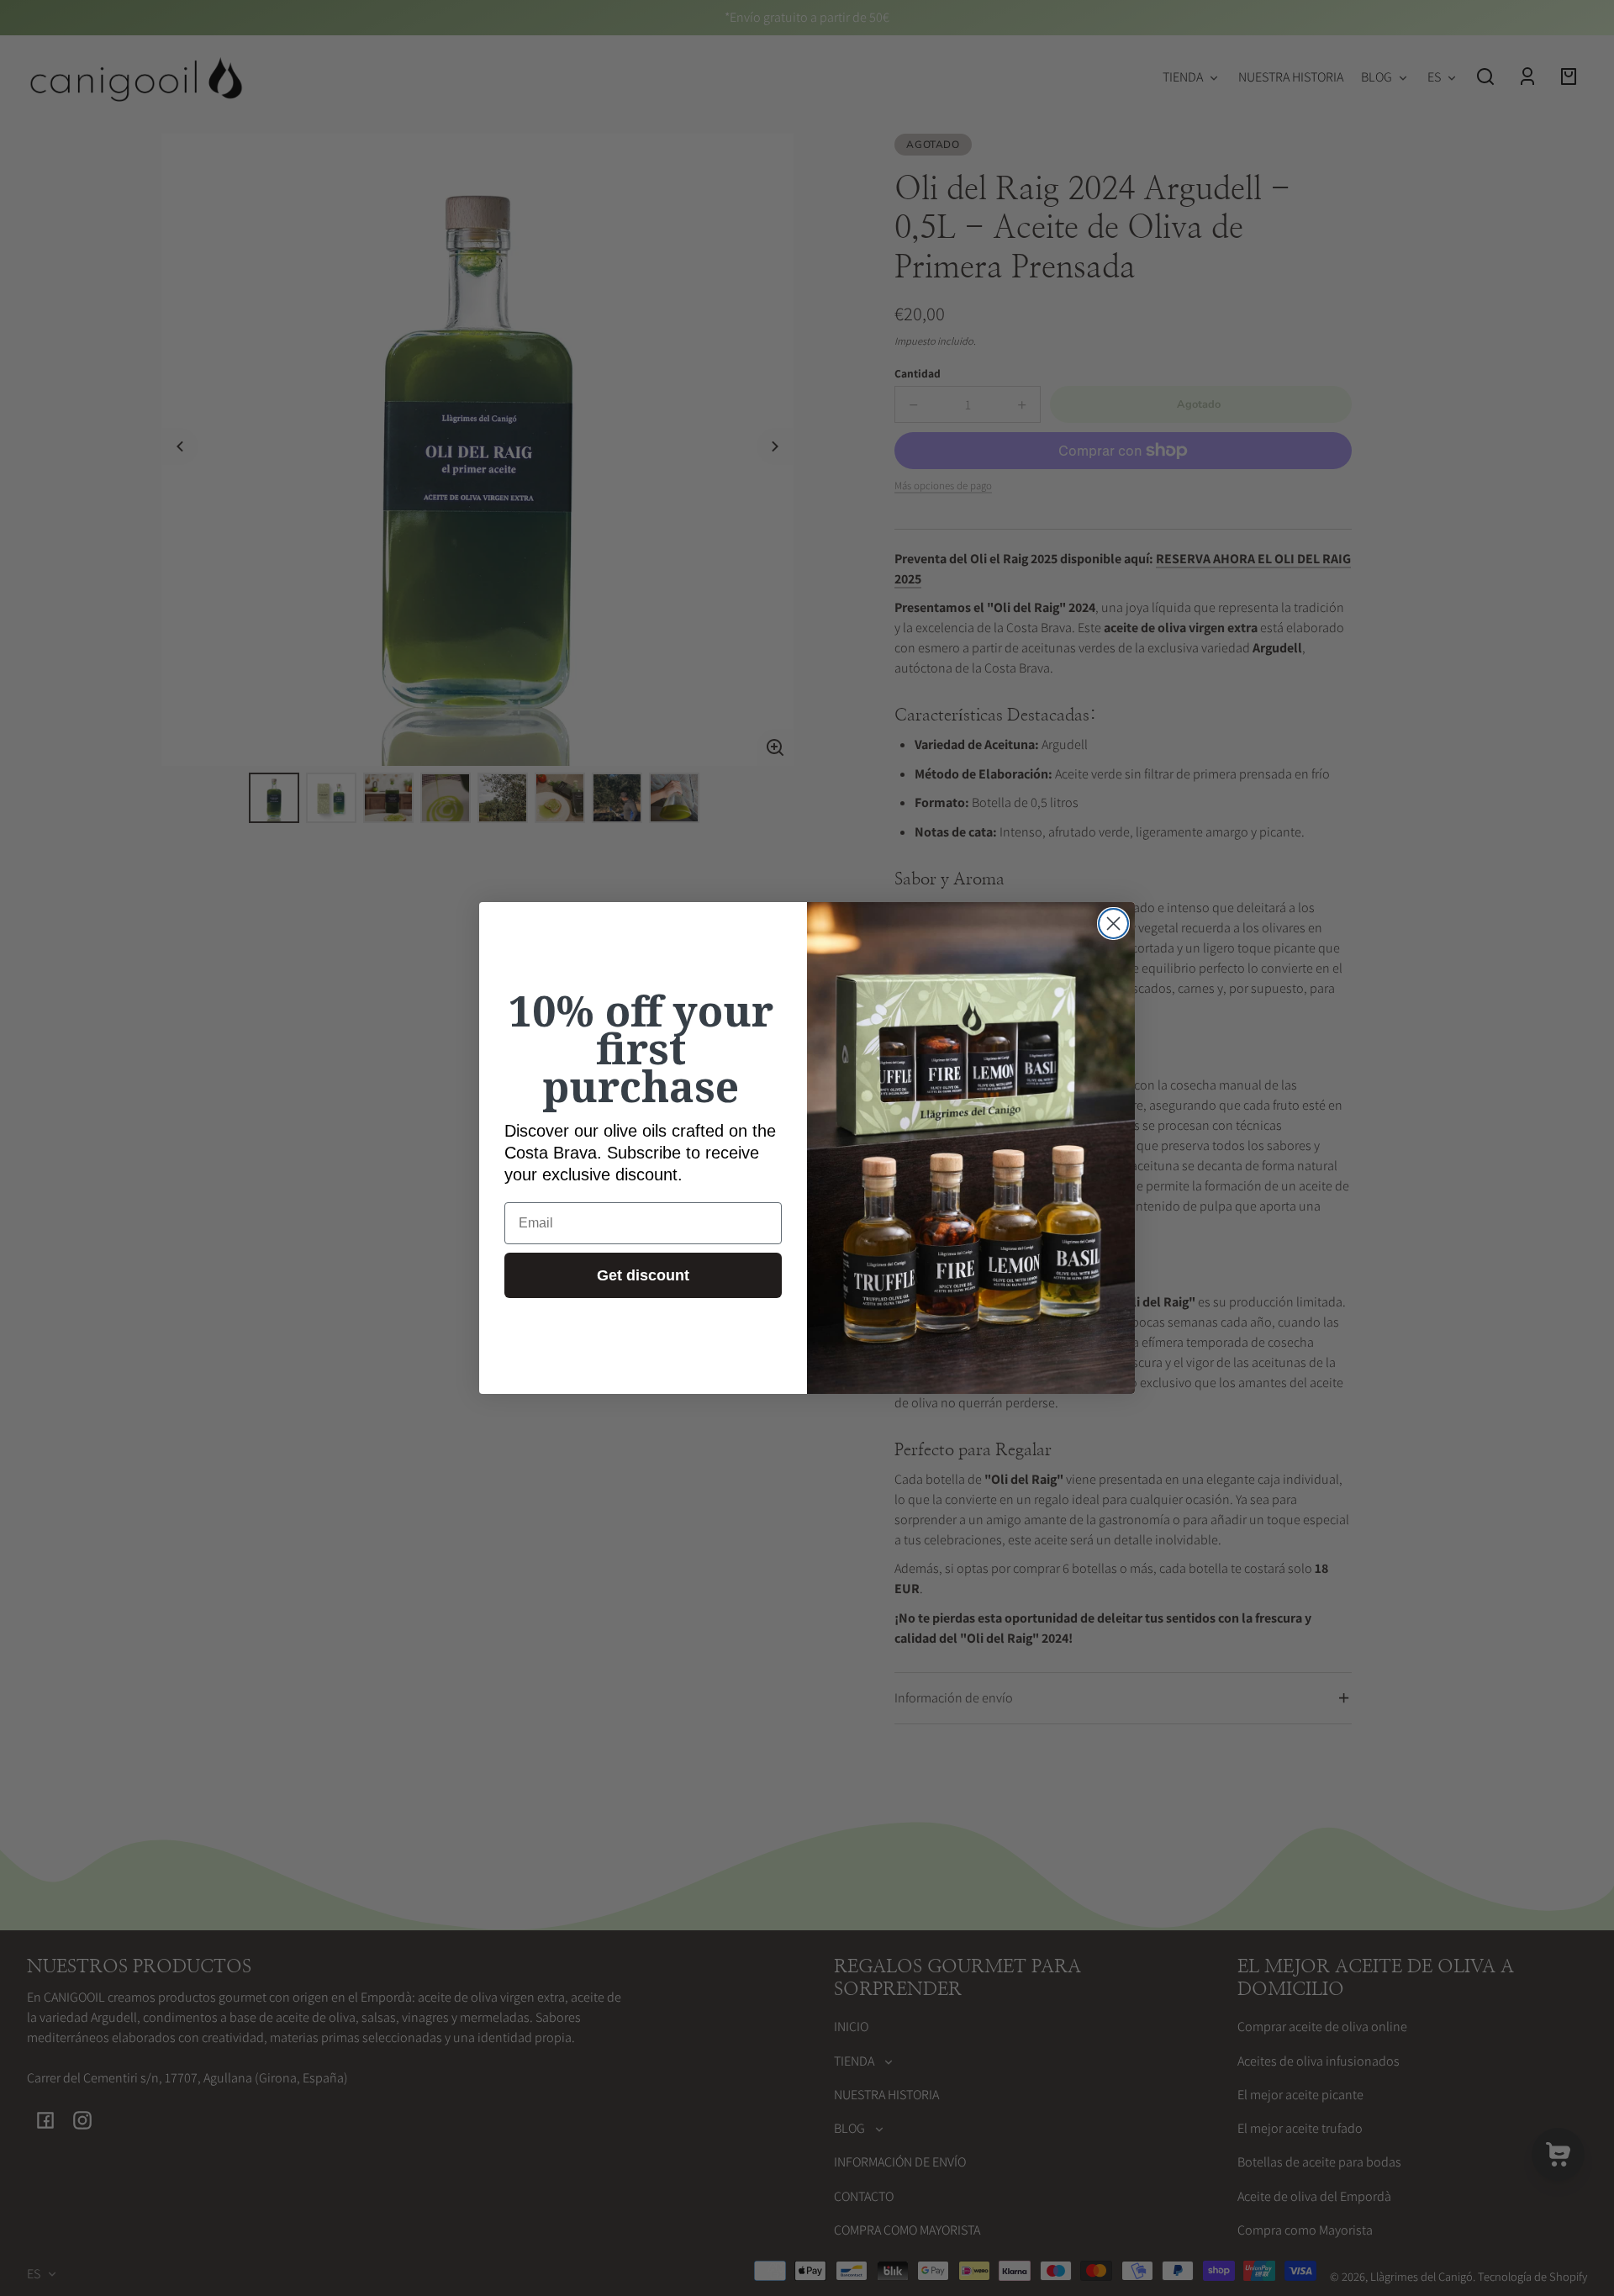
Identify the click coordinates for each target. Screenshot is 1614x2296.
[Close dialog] (1113, 924)
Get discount (643, 1275)
